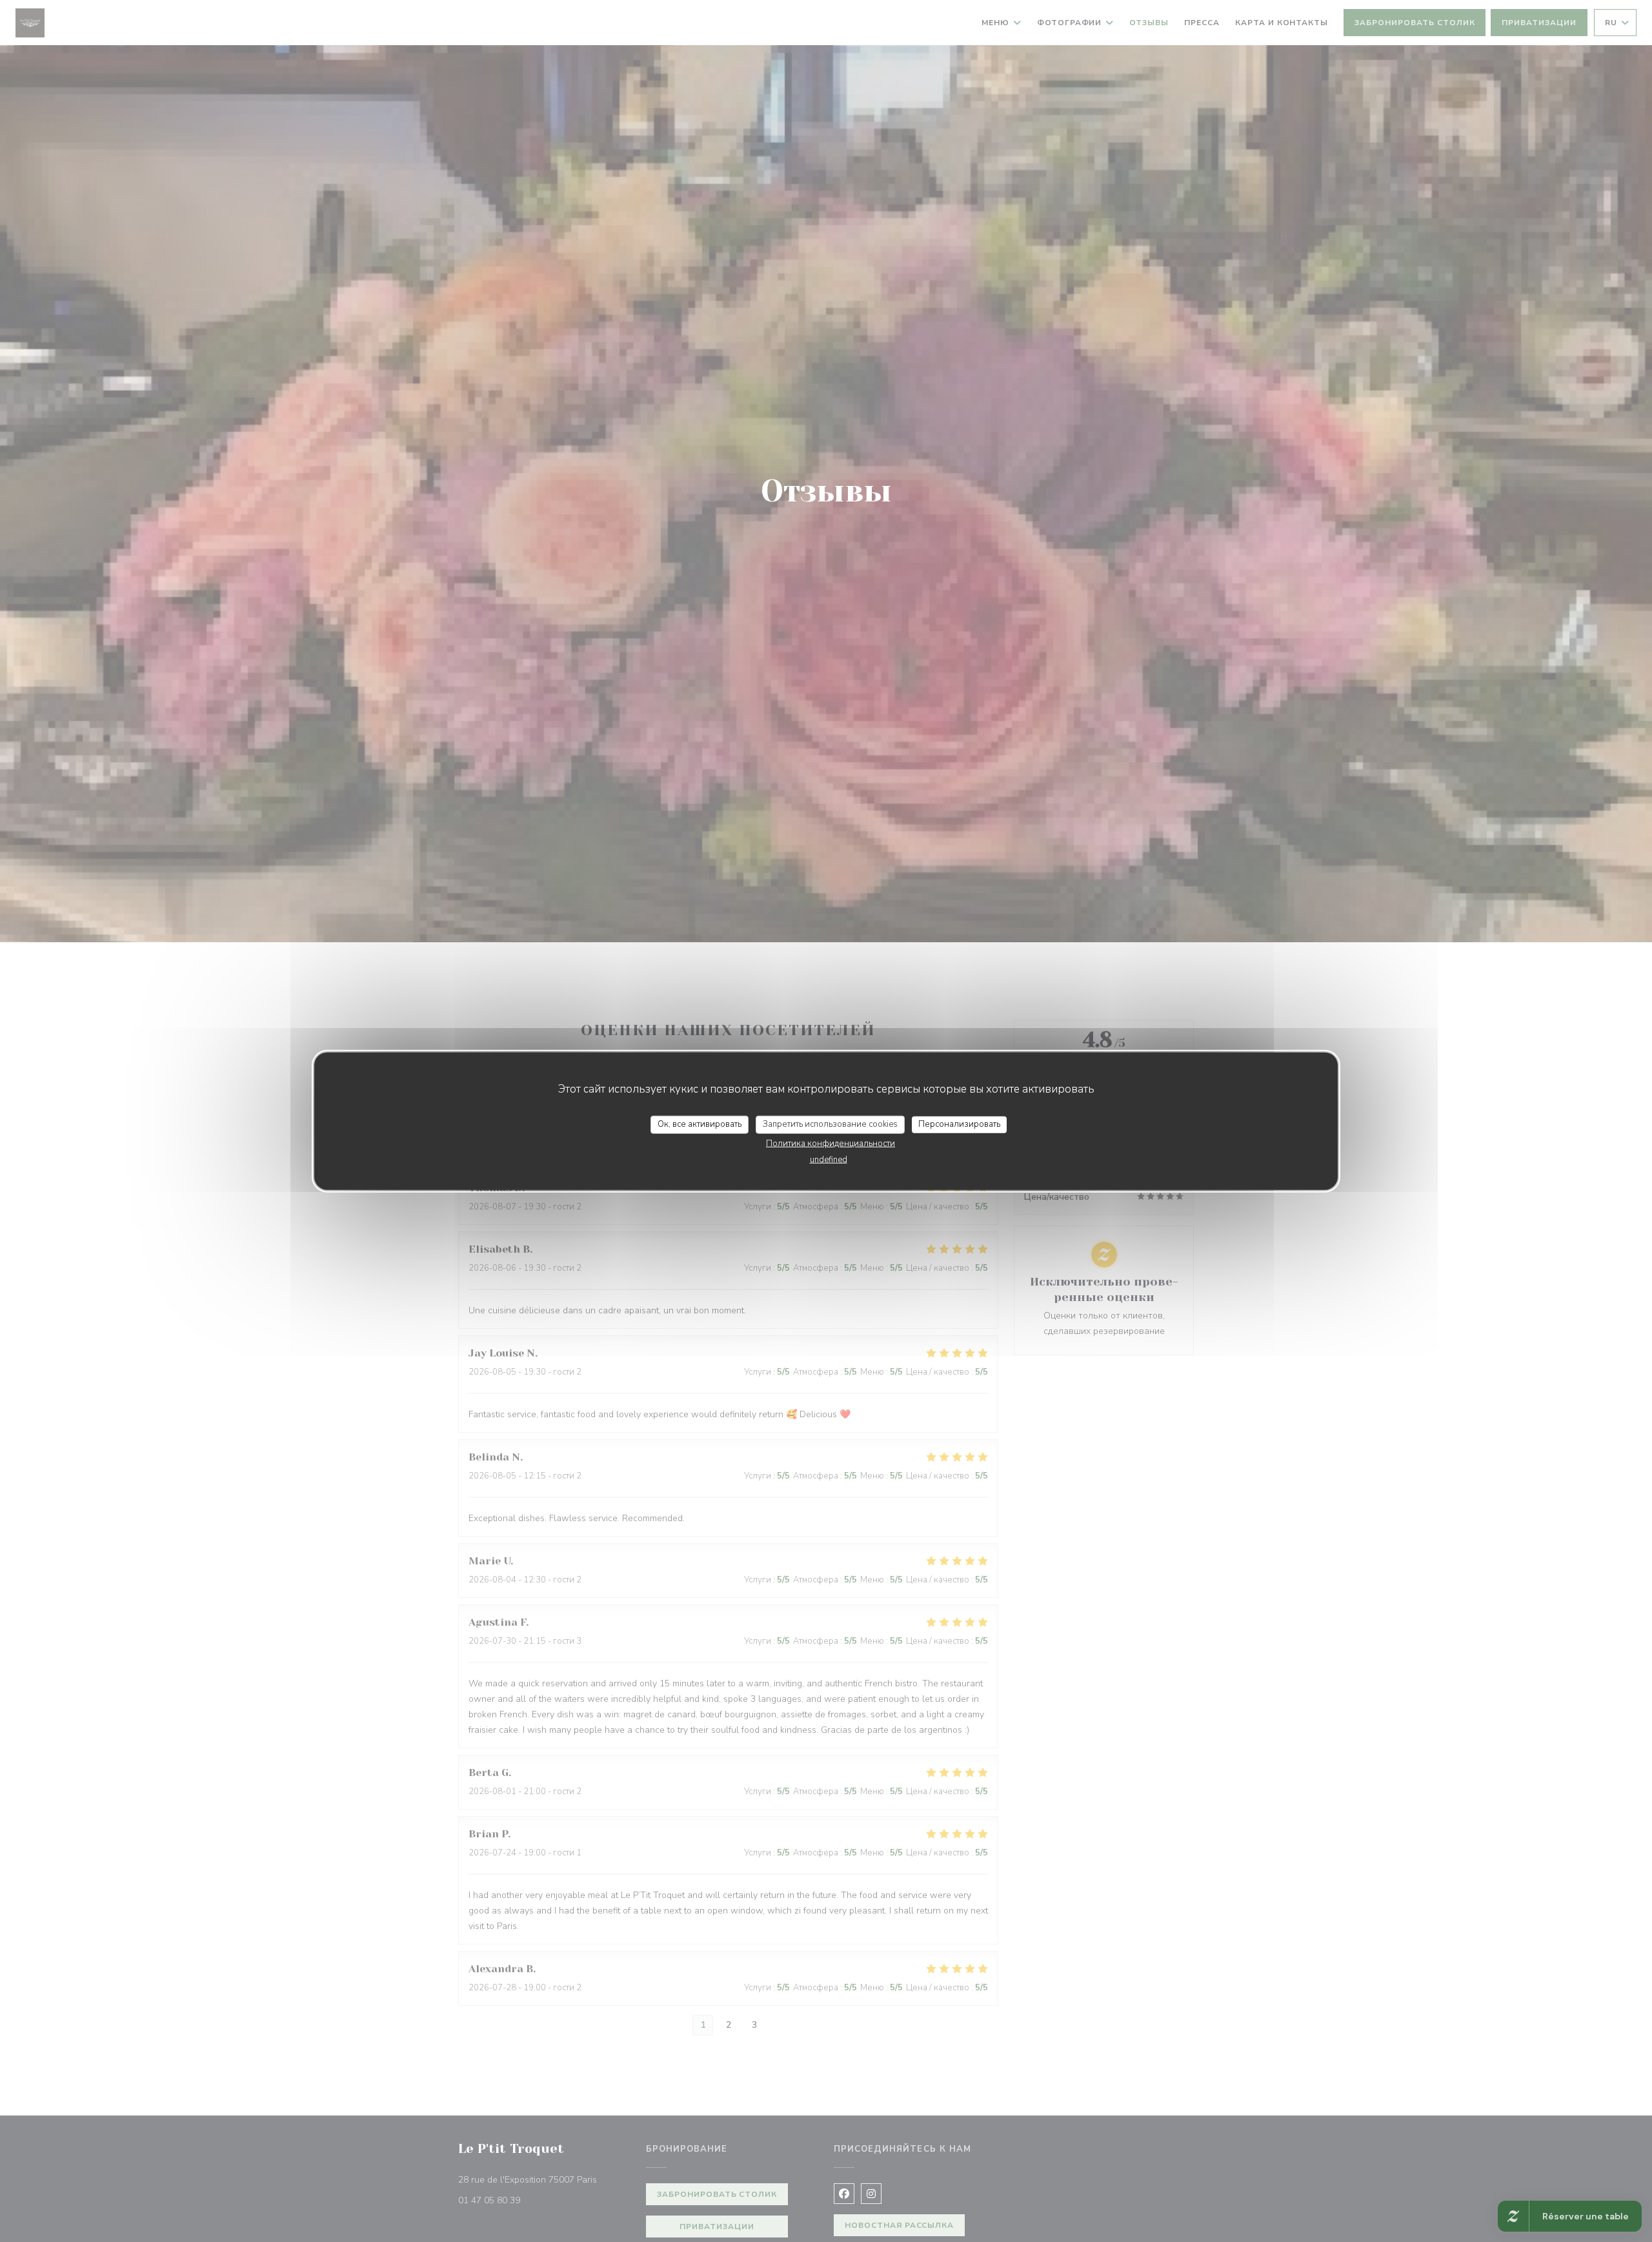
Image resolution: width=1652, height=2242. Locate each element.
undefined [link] (829, 1159)
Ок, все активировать (700, 1124)
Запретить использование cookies (830, 1124)
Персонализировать (959, 1124)
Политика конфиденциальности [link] (831, 1143)
